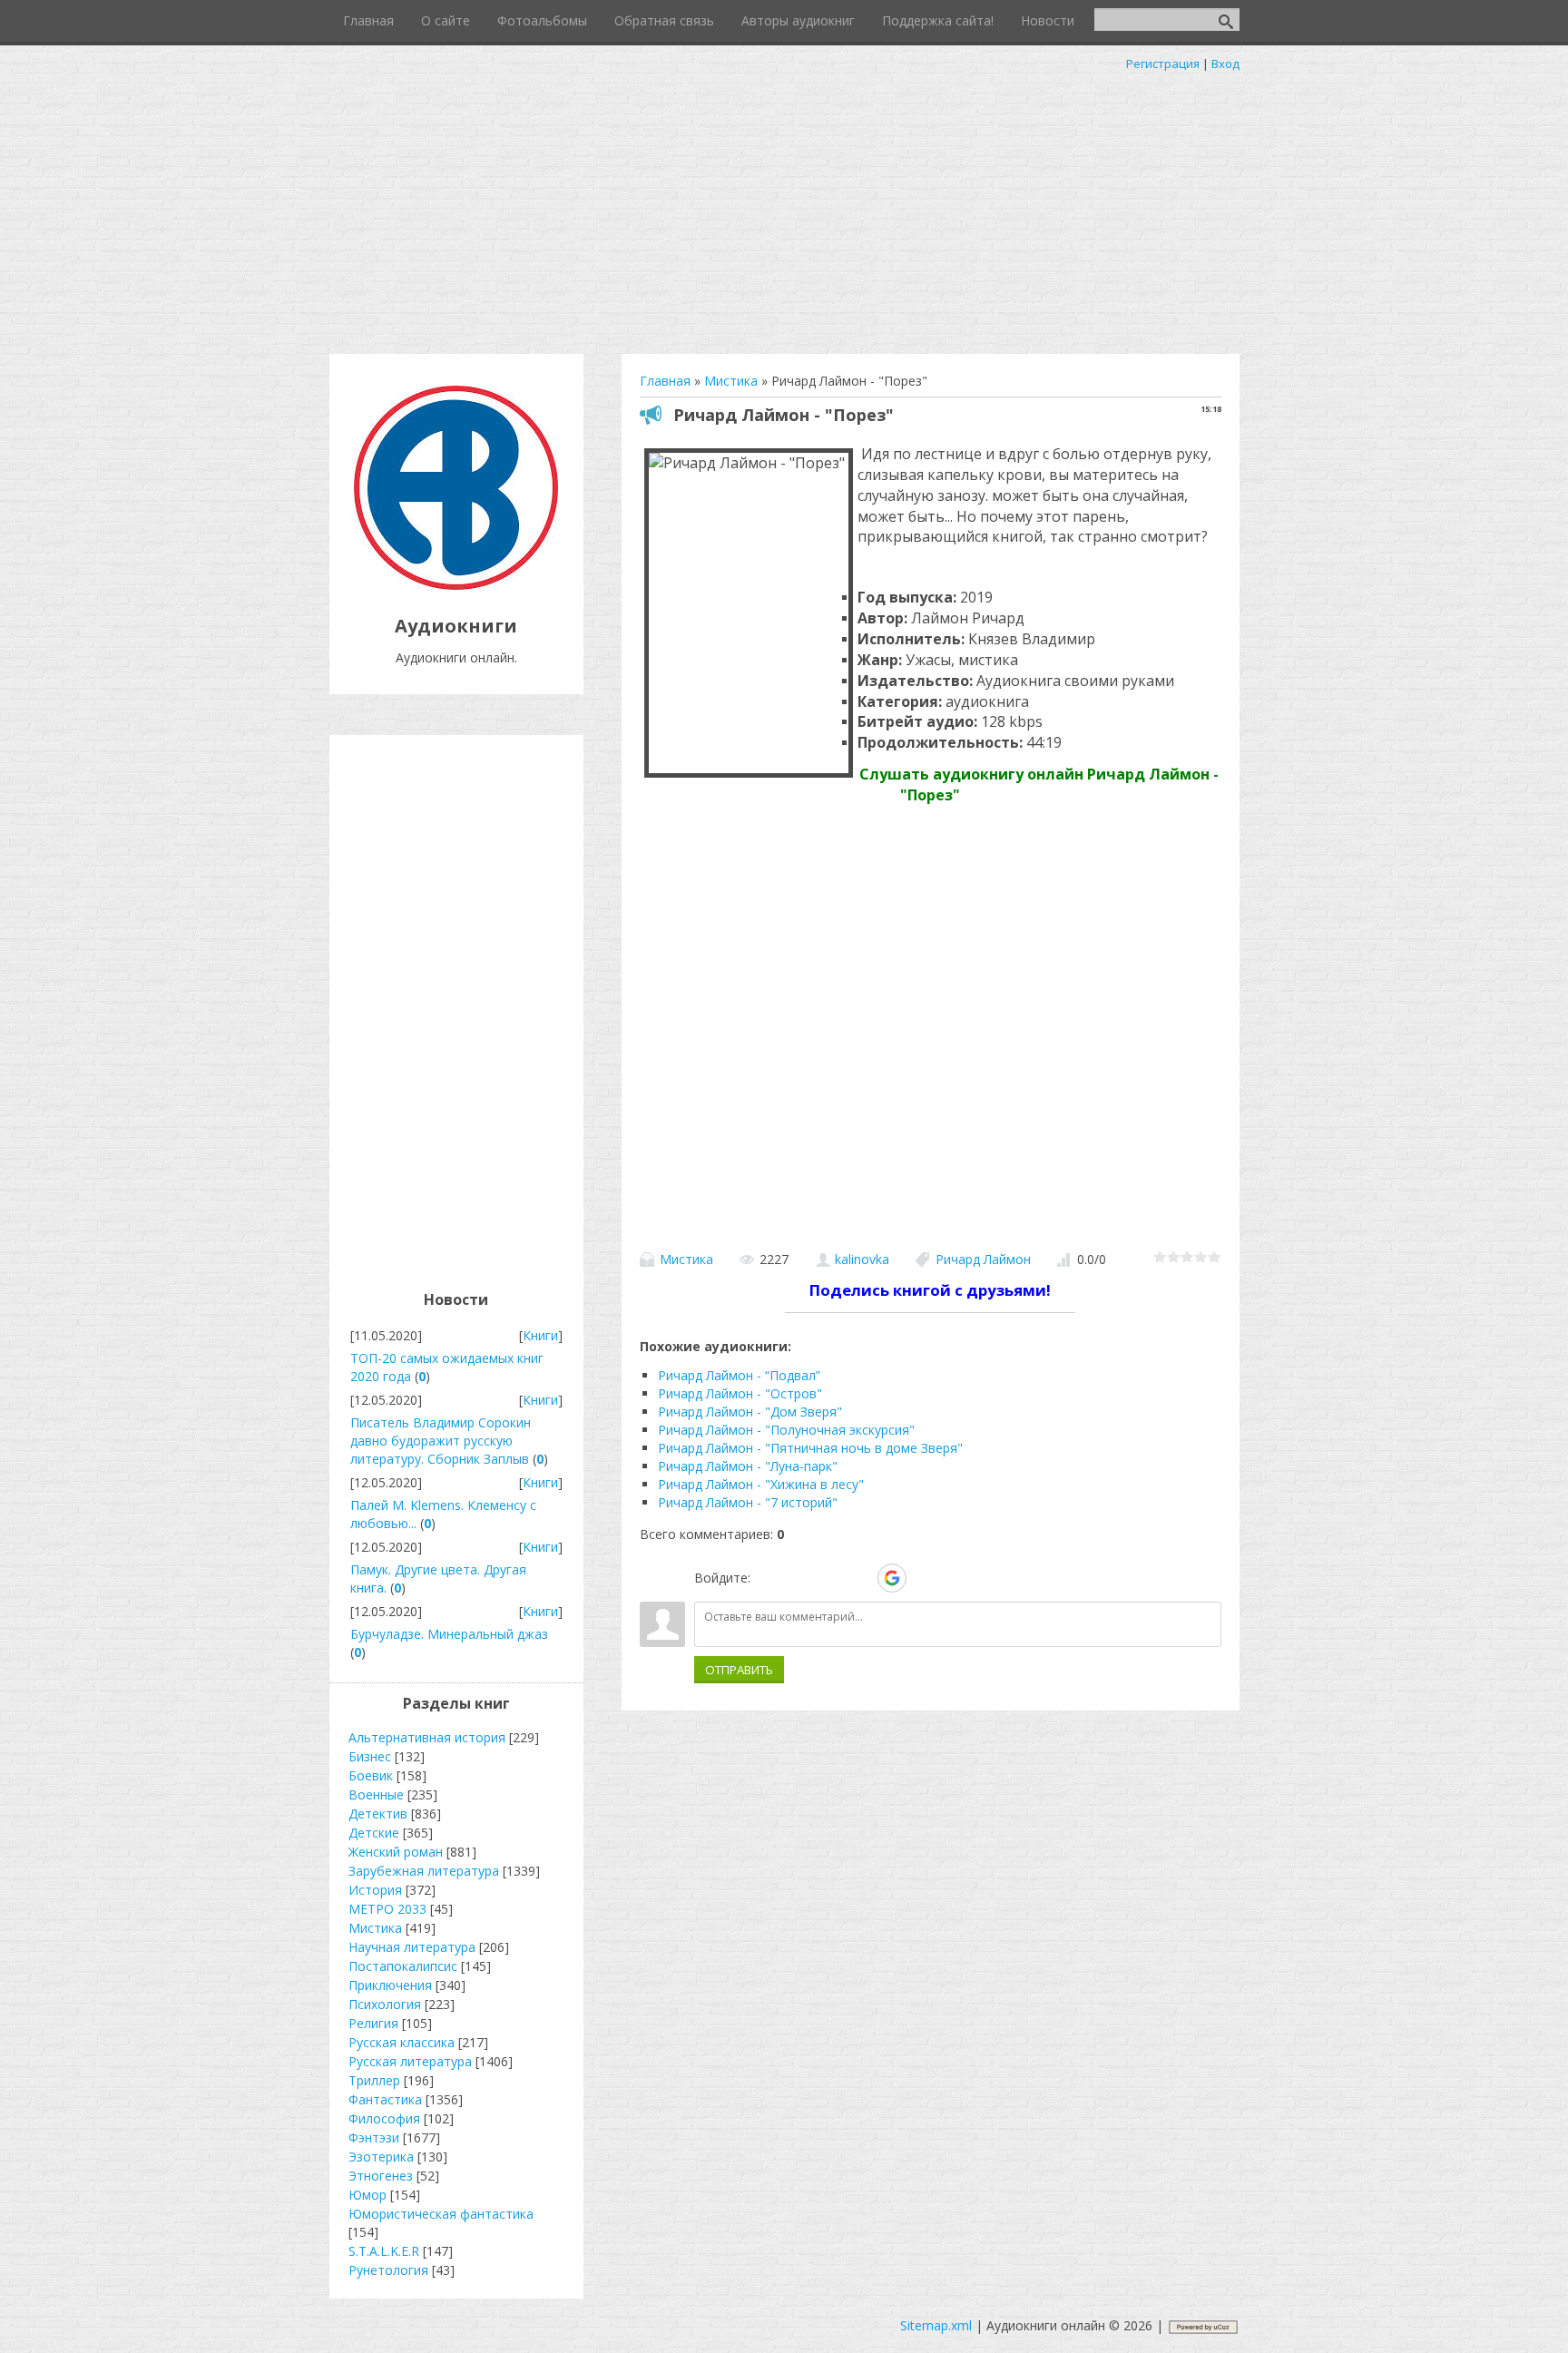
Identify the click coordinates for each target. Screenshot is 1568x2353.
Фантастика (385, 2099)
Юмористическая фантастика (441, 2214)
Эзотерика (381, 2157)
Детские (374, 1833)
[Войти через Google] (892, 1578)
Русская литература (410, 2061)
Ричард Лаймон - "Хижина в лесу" (761, 1484)
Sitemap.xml (936, 2325)
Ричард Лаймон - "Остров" (740, 1393)
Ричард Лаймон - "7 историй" (748, 1502)
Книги (540, 1335)
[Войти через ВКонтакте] (799, 1578)
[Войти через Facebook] (829, 1578)
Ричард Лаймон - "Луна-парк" (748, 1466)
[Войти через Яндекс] (860, 1578)
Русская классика (402, 2042)
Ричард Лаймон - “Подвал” (739, 1375)
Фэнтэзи (374, 2137)
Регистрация (1163, 64)
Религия (373, 2023)
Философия (384, 2118)
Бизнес (370, 1756)
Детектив (378, 1814)
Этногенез (381, 2176)
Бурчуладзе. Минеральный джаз (449, 1634)
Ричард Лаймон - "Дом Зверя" (750, 1412)
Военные (376, 1794)
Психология (385, 2004)
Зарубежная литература (424, 1871)
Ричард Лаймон (983, 1259)
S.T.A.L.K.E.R (384, 2251)
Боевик (371, 1775)
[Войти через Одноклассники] (924, 1578)
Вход (1225, 64)
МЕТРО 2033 (387, 1909)
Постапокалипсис (403, 1966)
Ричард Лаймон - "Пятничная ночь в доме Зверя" (810, 1448)
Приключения (390, 1985)
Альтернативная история (427, 1737)
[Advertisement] (784, 209)
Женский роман (396, 1852)
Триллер (374, 2080)
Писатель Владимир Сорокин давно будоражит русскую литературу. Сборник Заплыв (441, 1441)
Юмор (367, 2195)
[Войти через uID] (768, 1578)
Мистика (686, 1259)
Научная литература (412, 1947)
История (375, 1890)
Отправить (739, 1670)
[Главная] (456, 585)
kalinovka (862, 1259)
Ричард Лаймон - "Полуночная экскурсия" (786, 1430)
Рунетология (388, 2270)
